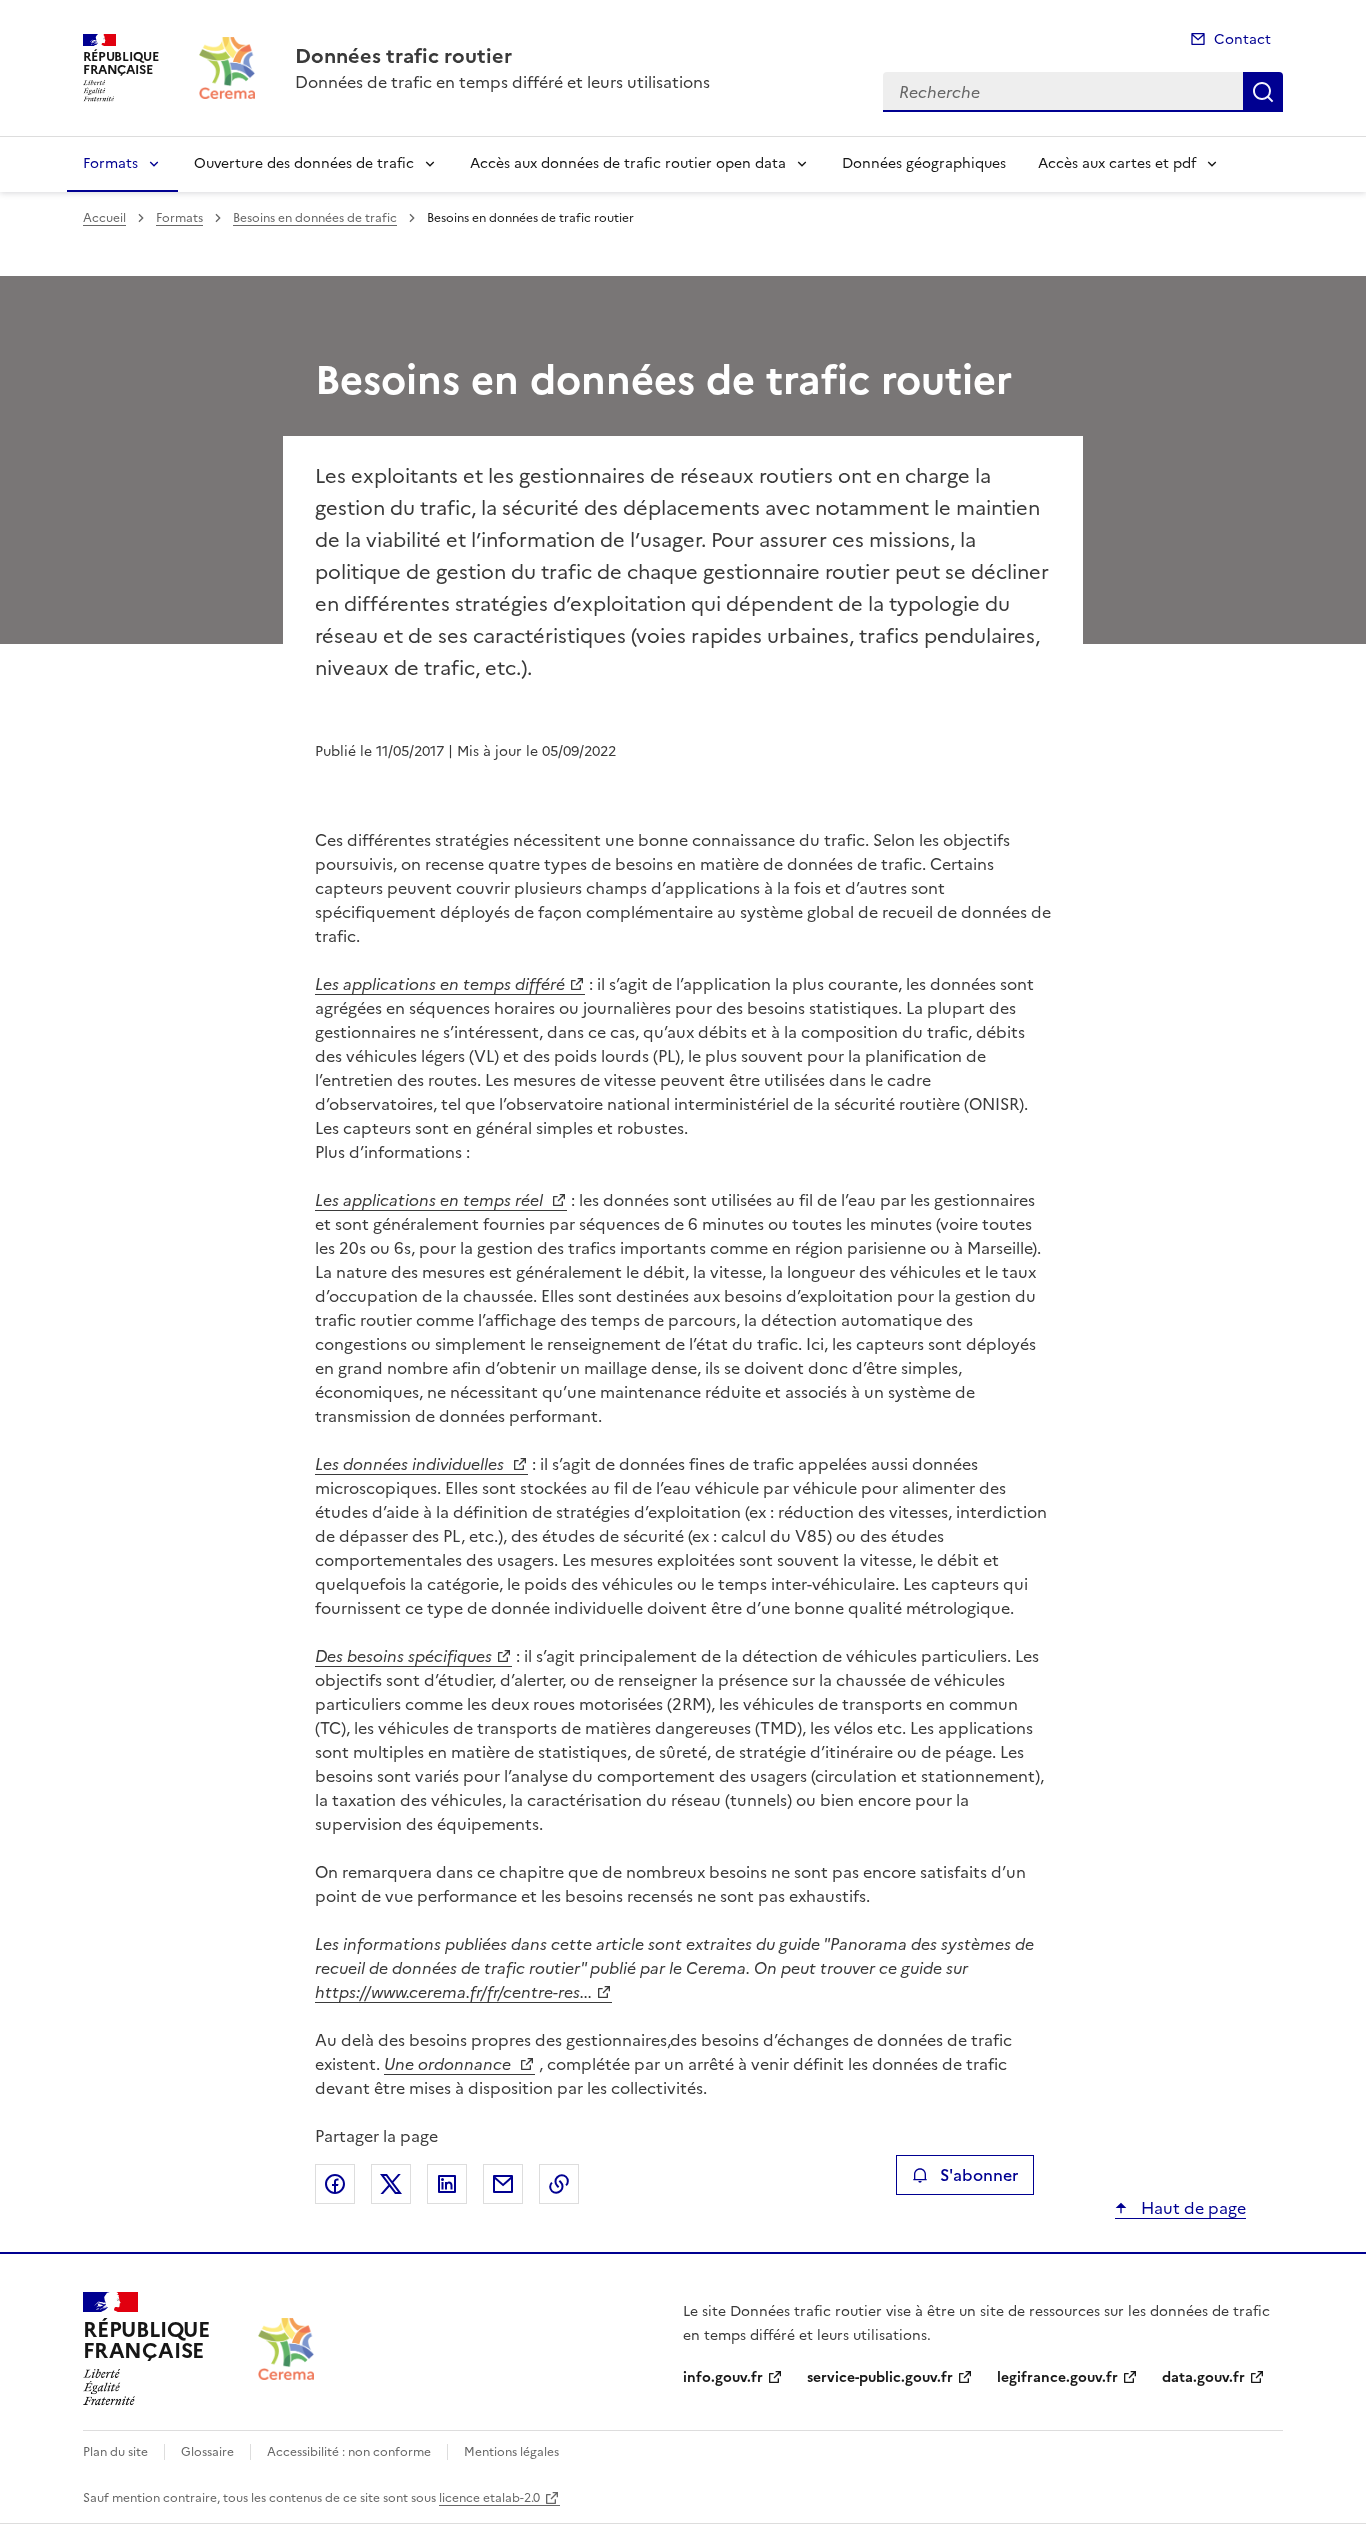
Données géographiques (924, 163)
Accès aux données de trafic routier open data (628, 163)
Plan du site (115, 2452)
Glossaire (207, 2452)
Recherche (1263, 92)
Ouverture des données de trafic (304, 163)
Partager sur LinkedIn (447, 2184)
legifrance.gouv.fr (1057, 2377)
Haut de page (1191, 2208)
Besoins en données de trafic (315, 218)
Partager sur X (391, 2184)
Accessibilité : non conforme (349, 2452)
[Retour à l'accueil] (286, 2349)
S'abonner (979, 2175)
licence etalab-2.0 (489, 2498)
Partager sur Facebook (335, 2184)
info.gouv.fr (723, 2377)
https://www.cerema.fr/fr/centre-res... (453, 1992)
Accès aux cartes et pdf (1117, 163)
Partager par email (503, 2184)
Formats (110, 163)
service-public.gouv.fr (880, 2377)
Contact (1242, 39)
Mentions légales (511, 2452)
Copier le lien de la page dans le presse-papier (559, 2184)
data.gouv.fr (1203, 2377)
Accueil (104, 218)
